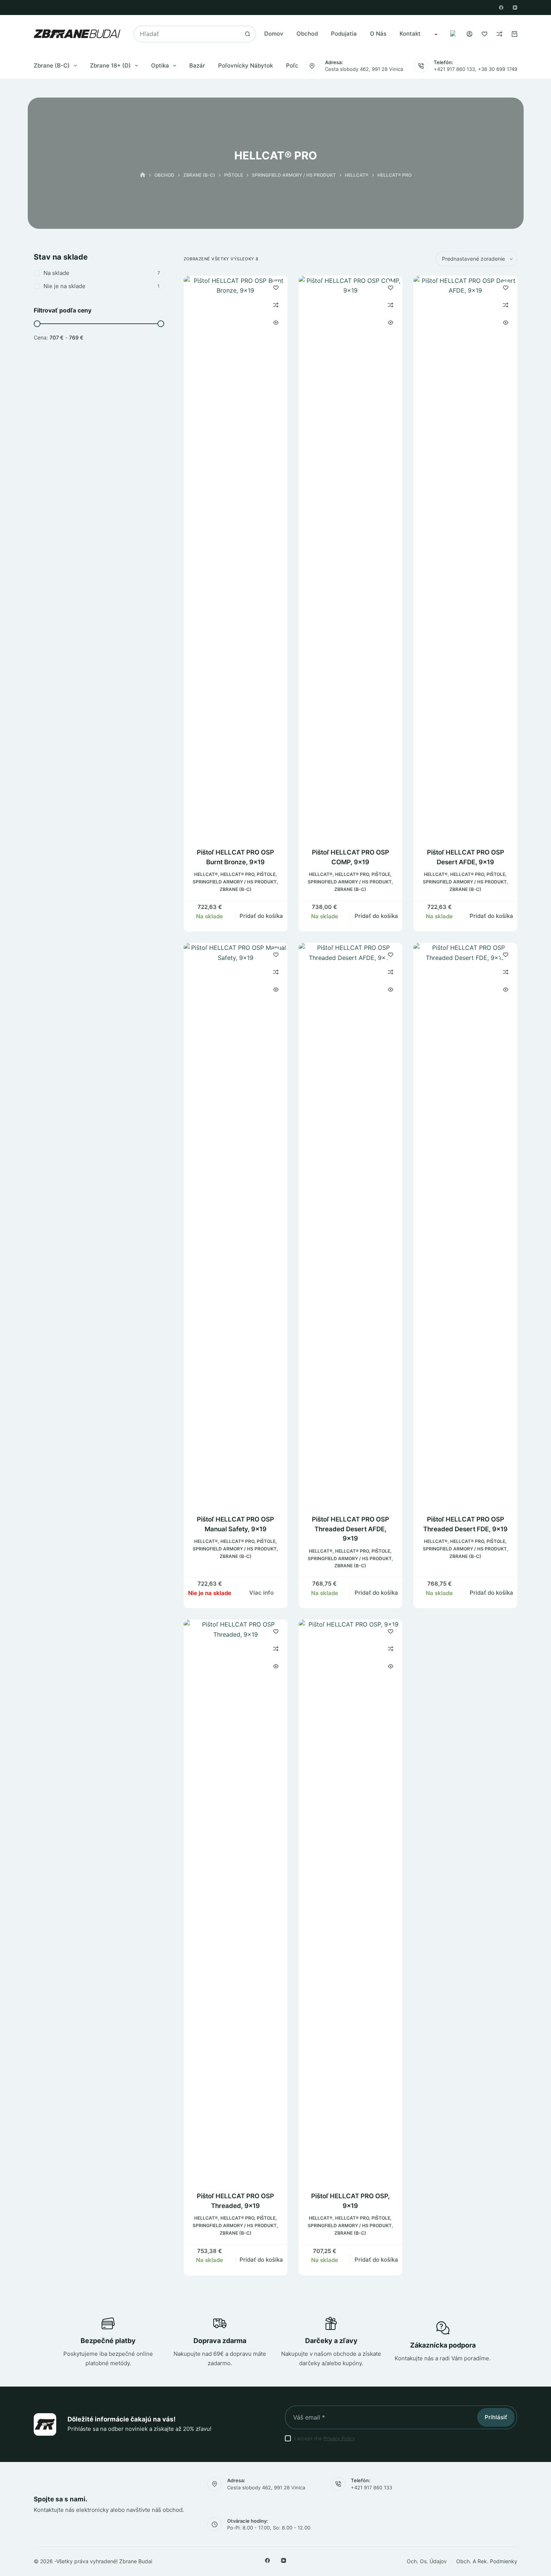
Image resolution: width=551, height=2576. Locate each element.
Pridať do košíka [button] (261, 916)
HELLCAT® (206, 874)
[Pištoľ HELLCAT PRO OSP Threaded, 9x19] (236, 1901)
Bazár (197, 65)
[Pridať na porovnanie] (276, 305)
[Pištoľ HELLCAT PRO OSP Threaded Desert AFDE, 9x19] (351, 1224)
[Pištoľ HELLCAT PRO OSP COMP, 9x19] (351, 557)
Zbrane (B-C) (52, 65)
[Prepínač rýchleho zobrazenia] (276, 323)
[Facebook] (501, 8)
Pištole (266, 874)
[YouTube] (515, 8)
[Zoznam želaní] (484, 34)
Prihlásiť (496, 2417)
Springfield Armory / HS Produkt (235, 882)
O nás (378, 34)
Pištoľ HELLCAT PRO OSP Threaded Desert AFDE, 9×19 (350, 1529)
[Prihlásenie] (469, 34)
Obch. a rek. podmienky (487, 2561)
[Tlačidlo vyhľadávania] (248, 34)
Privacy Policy (339, 2438)
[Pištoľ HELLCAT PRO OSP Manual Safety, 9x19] (236, 1224)
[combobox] (187, 34)
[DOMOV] (143, 175)
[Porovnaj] (499, 34)
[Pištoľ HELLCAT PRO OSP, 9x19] (351, 1901)
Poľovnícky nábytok (246, 65)
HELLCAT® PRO (237, 874)
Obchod (307, 34)
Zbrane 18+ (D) (110, 65)
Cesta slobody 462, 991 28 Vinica (364, 69)
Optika (160, 65)
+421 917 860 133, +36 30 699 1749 (475, 69)
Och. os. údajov (427, 2561)
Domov (274, 34)
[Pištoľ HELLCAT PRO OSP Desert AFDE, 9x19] (465, 557)
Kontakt (410, 34)
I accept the (325, 2438)
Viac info (261, 1593)
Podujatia (344, 34)
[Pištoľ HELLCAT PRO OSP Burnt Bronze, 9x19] (236, 557)
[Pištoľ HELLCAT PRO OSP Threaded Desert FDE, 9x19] (465, 1224)
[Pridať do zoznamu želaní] (276, 287)
